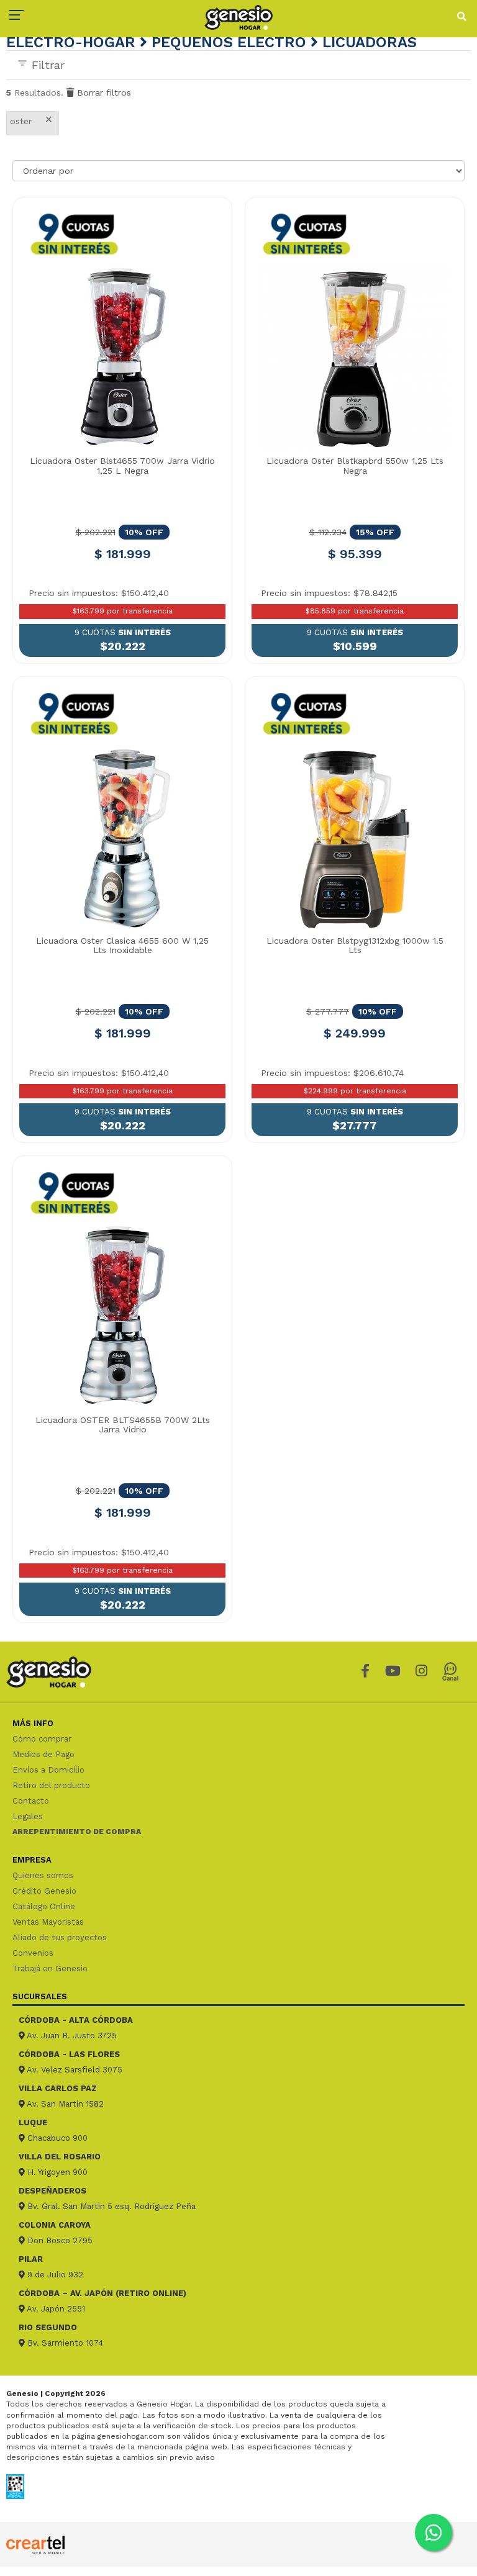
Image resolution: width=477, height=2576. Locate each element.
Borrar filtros (102, 93)
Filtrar (46, 65)
